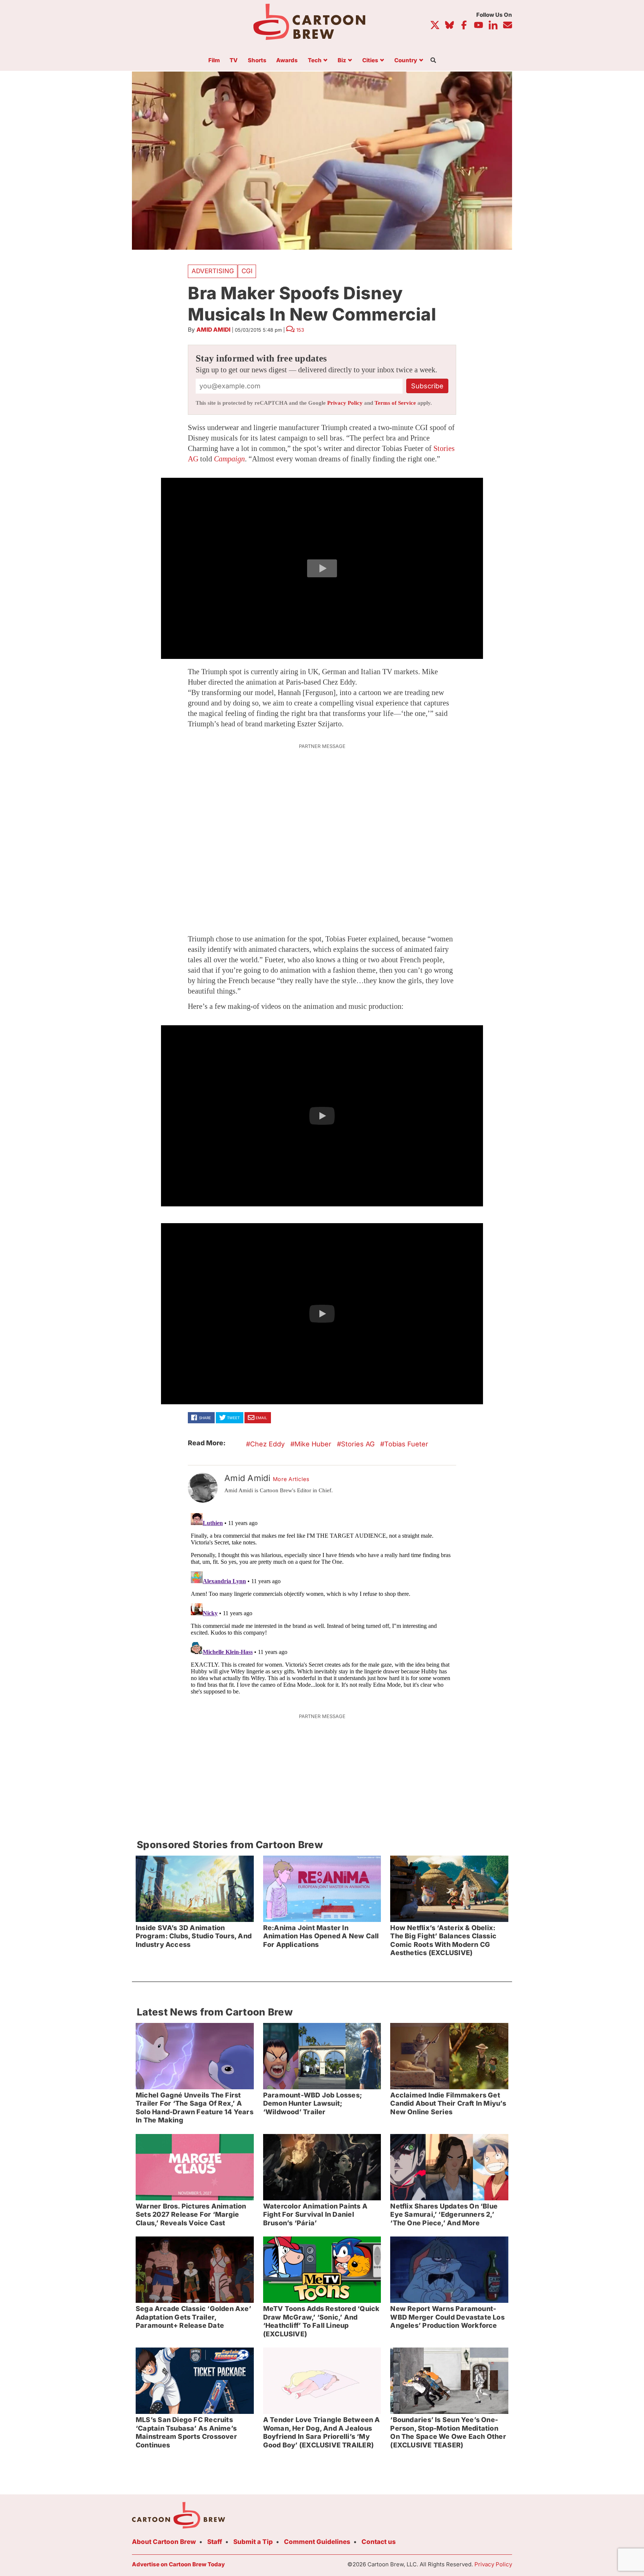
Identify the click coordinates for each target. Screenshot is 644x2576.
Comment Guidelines (317, 2542)
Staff (215, 2542)
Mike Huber (313, 1444)
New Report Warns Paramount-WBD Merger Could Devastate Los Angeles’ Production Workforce (447, 2317)
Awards (287, 61)
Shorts (257, 61)
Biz (342, 61)
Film (214, 61)
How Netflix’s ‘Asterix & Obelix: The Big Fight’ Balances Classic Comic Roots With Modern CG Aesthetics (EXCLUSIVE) (443, 1940)
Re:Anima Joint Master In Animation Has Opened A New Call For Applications (321, 1936)
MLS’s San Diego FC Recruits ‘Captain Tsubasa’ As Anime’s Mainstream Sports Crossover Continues (186, 2432)
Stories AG (358, 1444)
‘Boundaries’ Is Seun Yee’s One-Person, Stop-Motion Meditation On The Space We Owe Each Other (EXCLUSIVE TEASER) (448, 2432)
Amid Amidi (213, 330)
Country (406, 61)
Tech (315, 61)
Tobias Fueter (406, 1444)
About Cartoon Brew (164, 2542)
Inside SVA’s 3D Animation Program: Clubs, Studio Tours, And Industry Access (194, 1936)
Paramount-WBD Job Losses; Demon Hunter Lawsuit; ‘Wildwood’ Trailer (312, 2103)
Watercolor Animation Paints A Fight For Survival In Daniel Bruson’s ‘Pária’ (315, 2214)
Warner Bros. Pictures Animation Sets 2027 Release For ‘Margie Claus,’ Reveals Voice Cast (191, 2214)
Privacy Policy (345, 403)
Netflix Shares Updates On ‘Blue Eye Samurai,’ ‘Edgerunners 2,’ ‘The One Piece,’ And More (444, 2214)
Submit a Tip (253, 2542)
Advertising (213, 271)
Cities (370, 61)
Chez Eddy (267, 1444)
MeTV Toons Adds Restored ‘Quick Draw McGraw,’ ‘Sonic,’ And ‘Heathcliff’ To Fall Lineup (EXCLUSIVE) (321, 2321)
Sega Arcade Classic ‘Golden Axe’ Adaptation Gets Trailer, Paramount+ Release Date (193, 2317)
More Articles (291, 1479)
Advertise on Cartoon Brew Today (178, 2564)
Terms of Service (395, 403)
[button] (322, 568)
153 (300, 330)
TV (234, 61)
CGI (247, 271)
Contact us (379, 2542)
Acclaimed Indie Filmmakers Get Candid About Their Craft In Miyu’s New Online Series (448, 2103)
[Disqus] (322, 1603)
